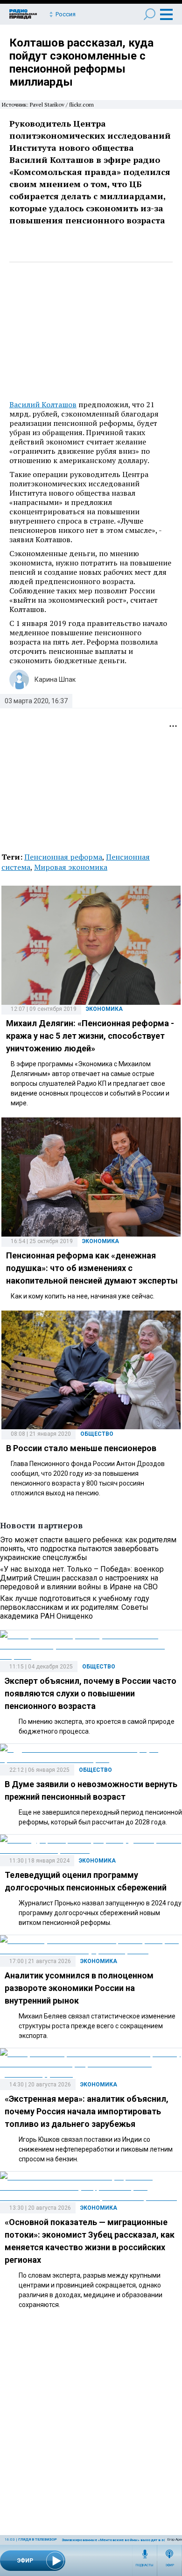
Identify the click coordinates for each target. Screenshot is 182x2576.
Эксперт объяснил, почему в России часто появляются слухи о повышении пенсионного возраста (91, 1693)
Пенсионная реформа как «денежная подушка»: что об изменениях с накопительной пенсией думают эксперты (92, 1268)
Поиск (150, 14)
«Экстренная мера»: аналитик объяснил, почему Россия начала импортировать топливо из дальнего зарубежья (87, 2111)
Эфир (170, 2565)
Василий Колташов (43, 404)
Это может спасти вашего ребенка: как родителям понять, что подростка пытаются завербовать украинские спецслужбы (88, 1549)
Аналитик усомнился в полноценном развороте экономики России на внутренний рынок (79, 1988)
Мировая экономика (71, 867)
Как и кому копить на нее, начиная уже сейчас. (83, 1296)
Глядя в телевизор (38, 2539)
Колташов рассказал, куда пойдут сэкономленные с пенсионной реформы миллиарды (81, 62)
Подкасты (145, 2565)
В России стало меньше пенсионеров (81, 1448)
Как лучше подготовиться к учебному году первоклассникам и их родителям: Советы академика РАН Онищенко (75, 1607)
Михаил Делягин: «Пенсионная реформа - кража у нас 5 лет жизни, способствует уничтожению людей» (90, 1036)
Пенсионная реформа (63, 857)
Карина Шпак (55, 679)
